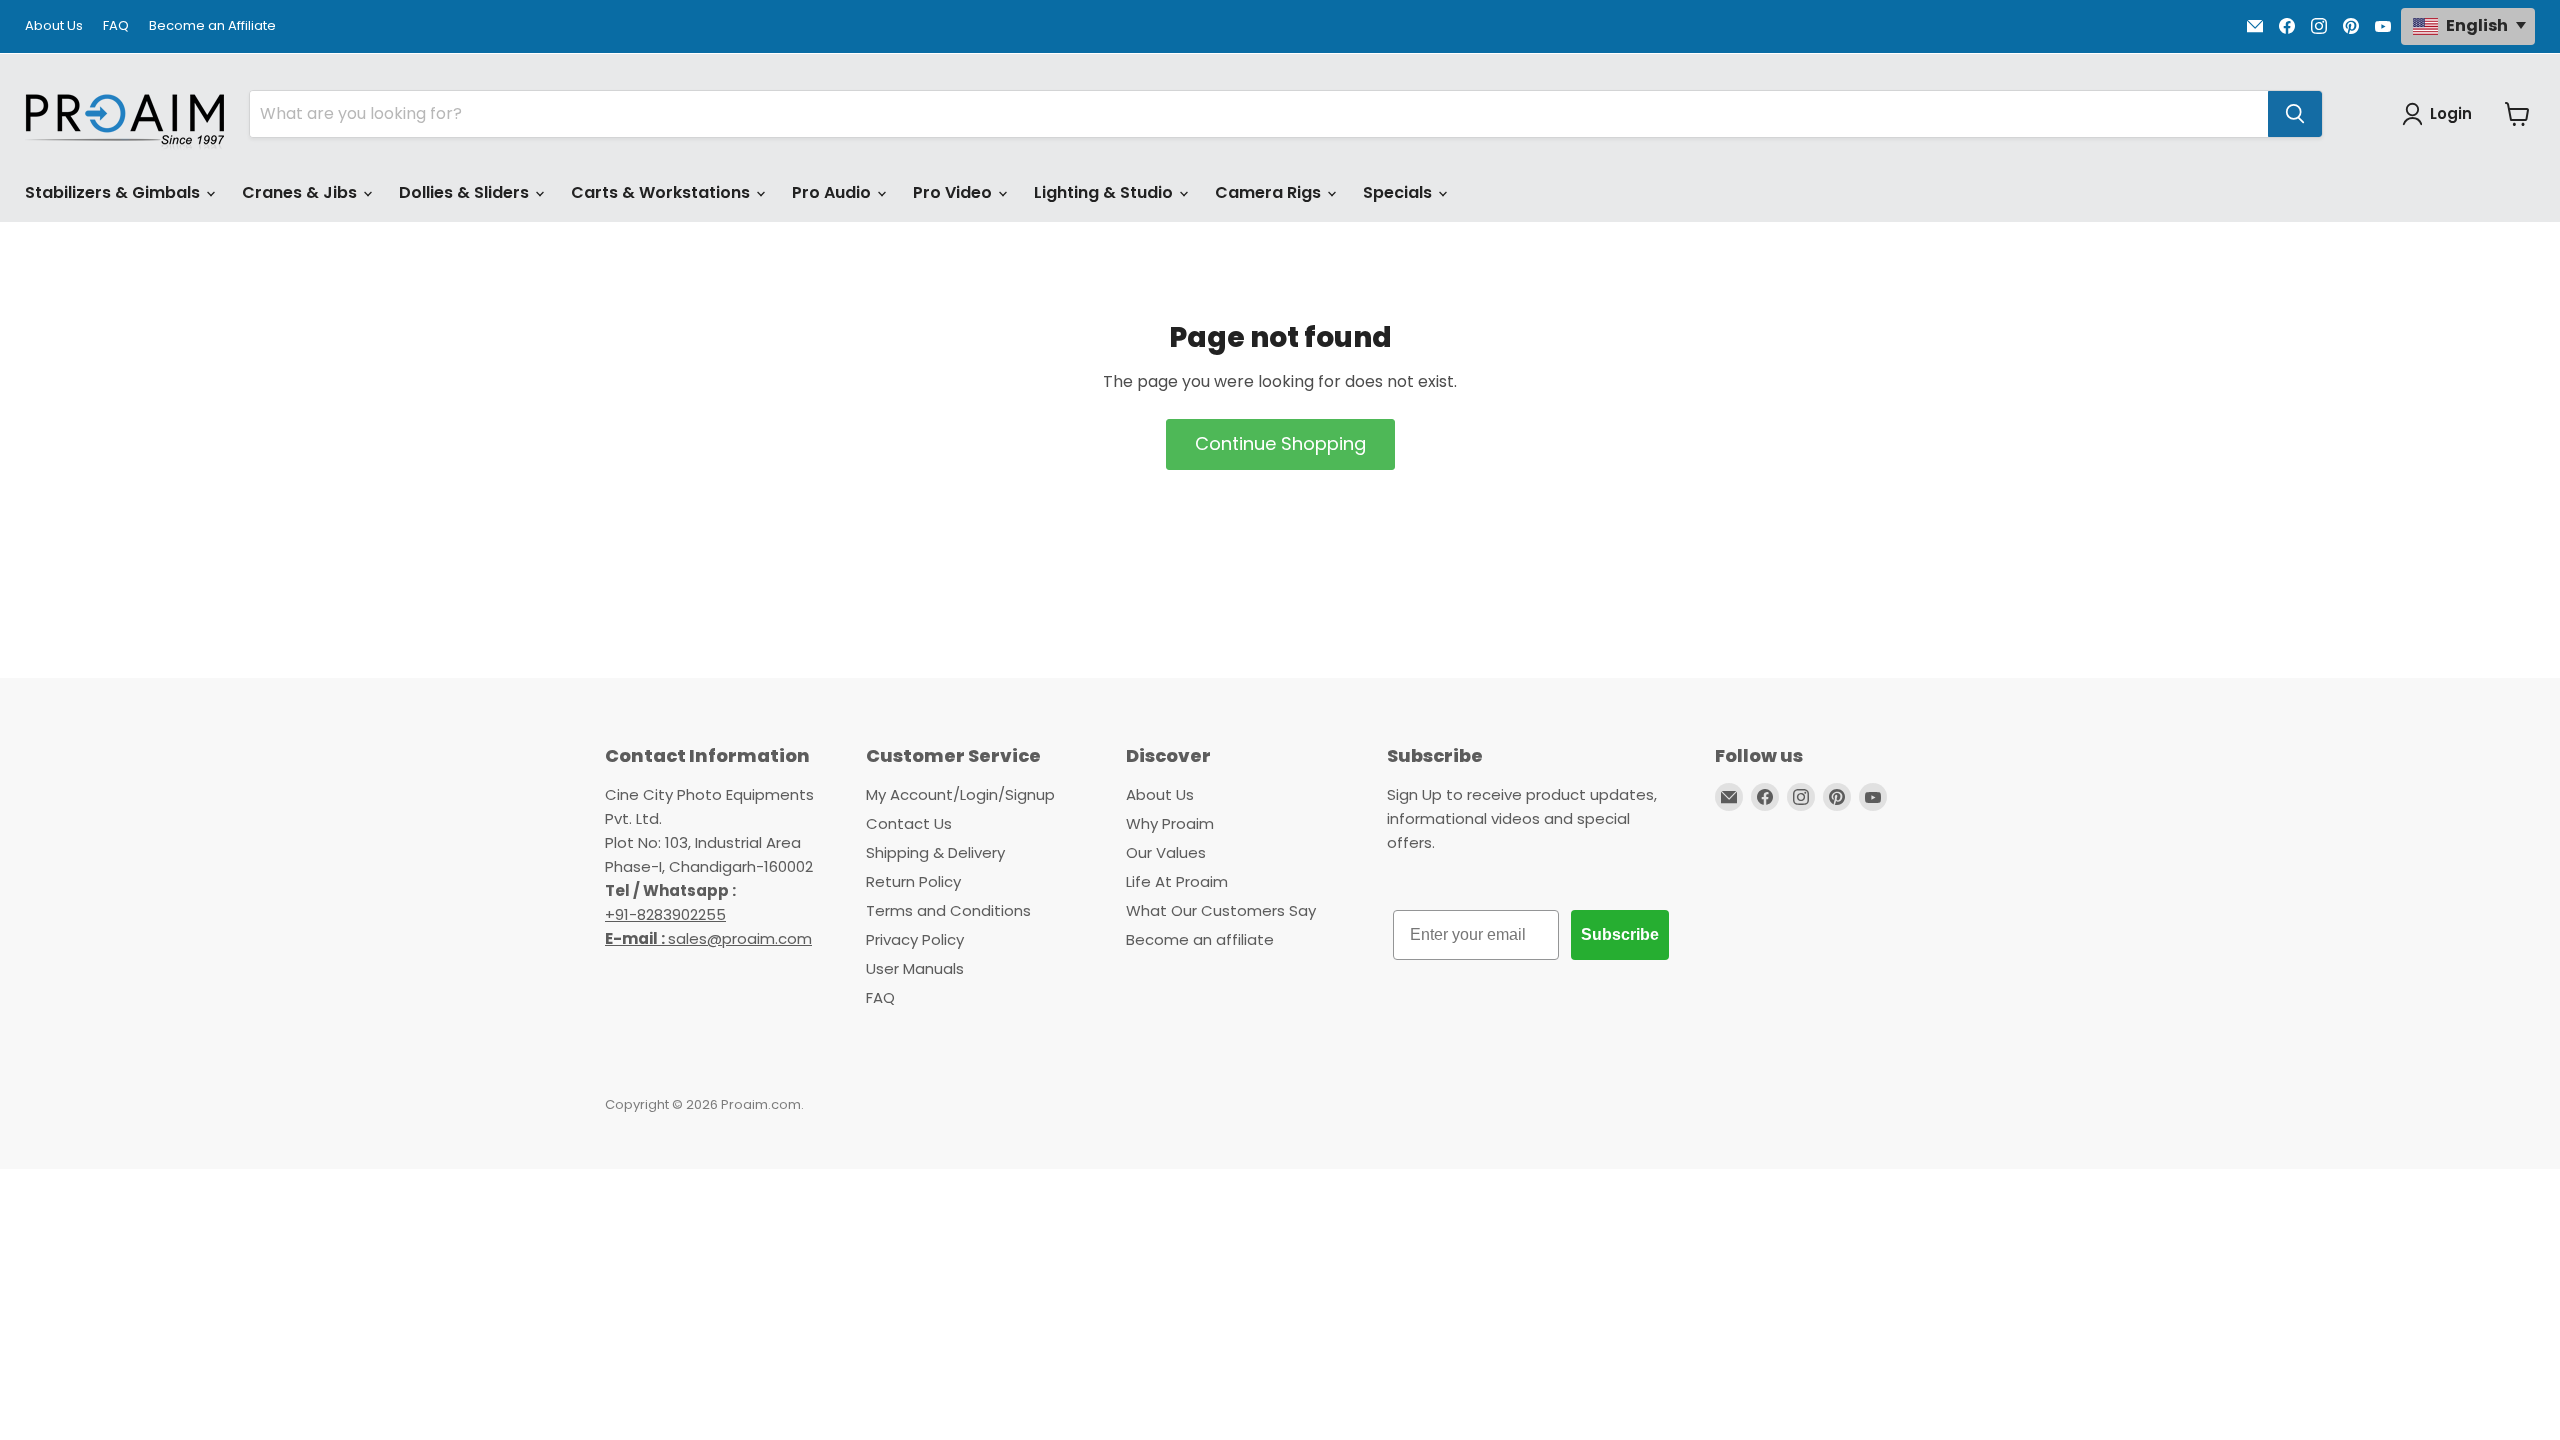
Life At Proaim (1177, 881)
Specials (1399, 192)
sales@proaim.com (740, 938)
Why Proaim (1170, 823)
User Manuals (915, 968)
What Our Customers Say (1221, 910)
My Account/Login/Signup (960, 794)
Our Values (1166, 852)
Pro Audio (833, 192)
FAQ (116, 26)
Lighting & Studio (1105, 192)
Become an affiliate (1200, 939)
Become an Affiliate (212, 26)
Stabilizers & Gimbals (114, 192)
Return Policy (913, 881)
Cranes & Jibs (301, 192)
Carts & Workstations (662, 192)
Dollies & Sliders (466, 192)
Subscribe (1620, 934)
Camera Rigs (1270, 192)
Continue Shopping (1280, 443)
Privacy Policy (915, 939)
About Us (54, 26)
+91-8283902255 (665, 914)
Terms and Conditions (948, 910)
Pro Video (954, 192)
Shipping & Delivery (935, 852)
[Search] (2295, 114)
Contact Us (909, 823)
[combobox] (1259, 114)
